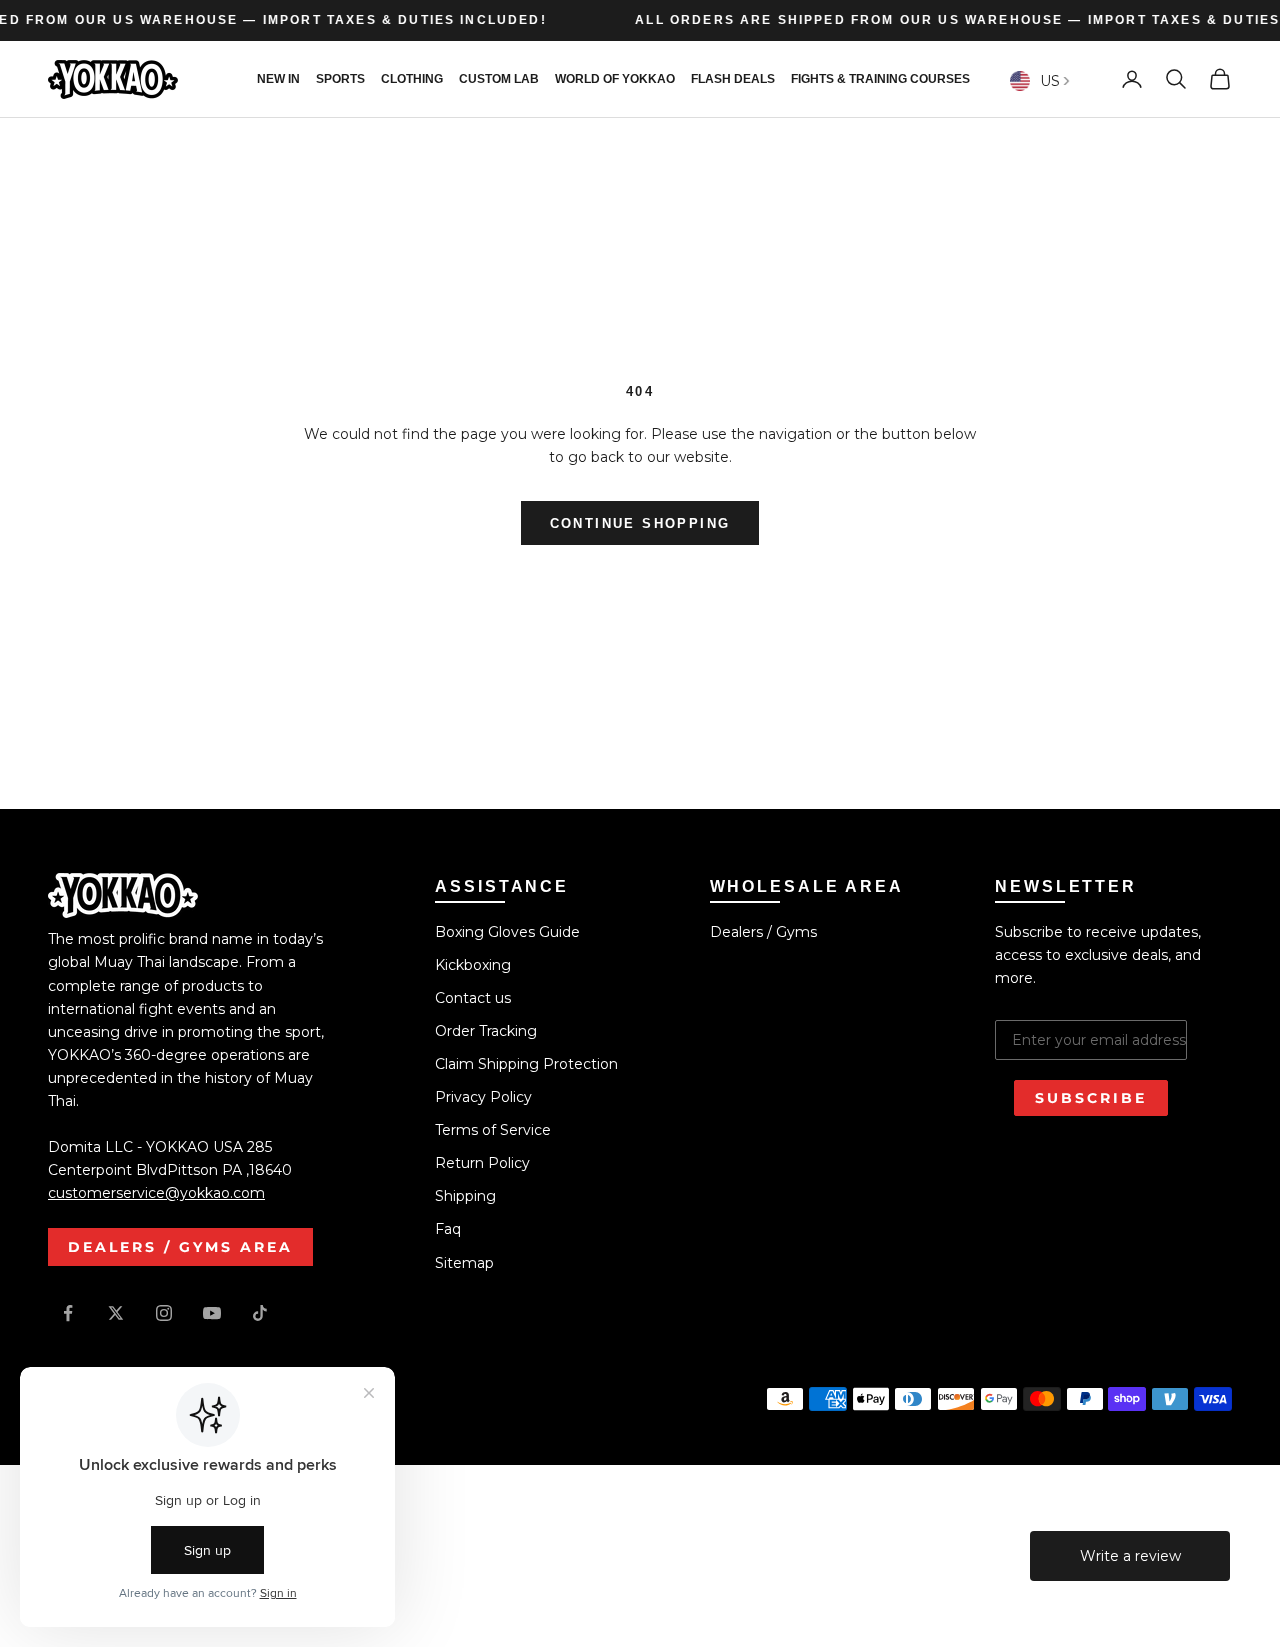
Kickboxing (473, 965)
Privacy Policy (483, 1097)
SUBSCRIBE (1091, 1098)
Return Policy (482, 1163)
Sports (340, 79)
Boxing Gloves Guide (507, 932)
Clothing (412, 79)
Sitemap (464, 1263)
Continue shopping (640, 523)
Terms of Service (493, 1130)
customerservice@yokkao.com (156, 1193)
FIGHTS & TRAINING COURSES (880, 79)
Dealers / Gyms (763, 932)
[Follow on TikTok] (260, 1313)
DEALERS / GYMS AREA (180, 1247)
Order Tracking (486, 1031)
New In (278, 79)
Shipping (465, 1196)
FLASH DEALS (733, 79)
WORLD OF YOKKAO (615, 79)
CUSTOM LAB (499, 79)
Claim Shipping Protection (526, 1064)
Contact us (473, 998)
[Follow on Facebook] (68, 1313)
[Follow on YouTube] (212, 1313)
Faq (448, 1229)
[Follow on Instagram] (164, 1313)
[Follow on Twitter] (116, 1313)
